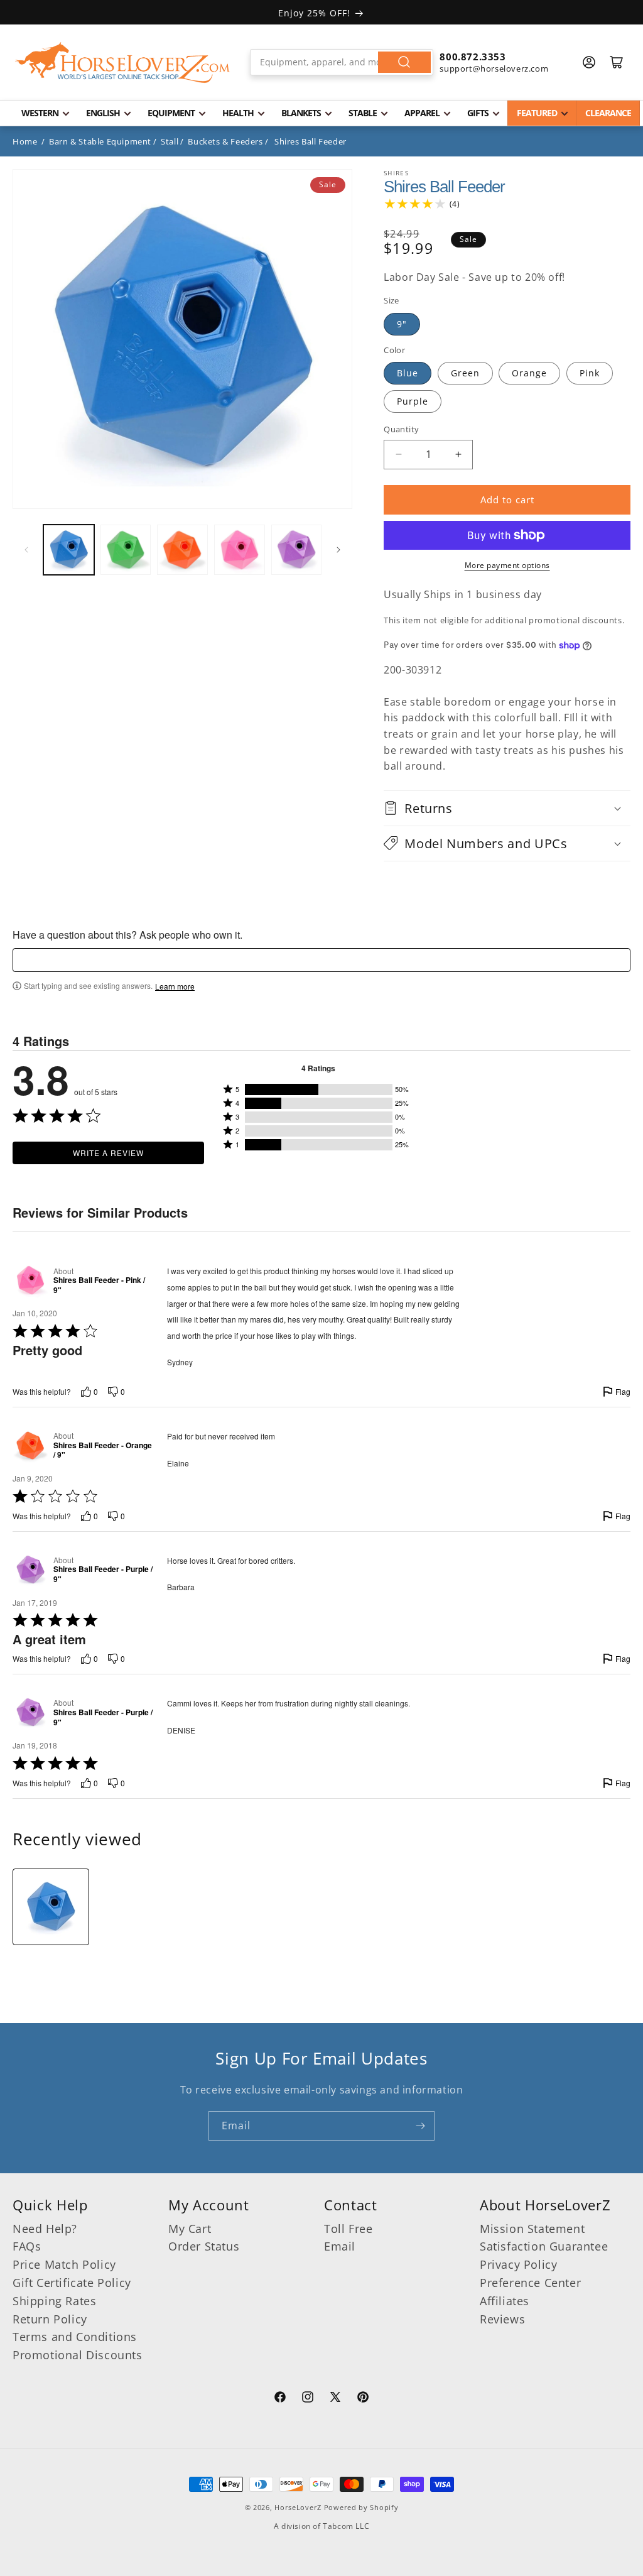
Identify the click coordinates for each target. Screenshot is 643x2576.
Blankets (301, 113)
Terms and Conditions (75, 2337)
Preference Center (530, 2283)
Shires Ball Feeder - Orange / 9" (103, 1450)
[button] (507, 808)
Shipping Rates (54, 2301)
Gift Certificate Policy (72, 2283)
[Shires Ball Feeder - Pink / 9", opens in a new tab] (30, 1280)
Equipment (171, 113)
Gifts (478, 113)
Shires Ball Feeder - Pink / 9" (99, 1285)
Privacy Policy (518, 2264)
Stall (170, 141)
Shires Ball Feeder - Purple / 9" (103, 1574)
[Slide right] (338, 550)
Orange (529, 373)
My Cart (190, 2229)
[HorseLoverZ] (122, 62)
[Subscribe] (420, 2126)
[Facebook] (280, 2399)
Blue (408, 373)
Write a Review (108, 1153)
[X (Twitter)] (335, 2399)
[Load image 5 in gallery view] (297, 550)
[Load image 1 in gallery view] (69, 550)
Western (40, 113)
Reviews (502, 2319)
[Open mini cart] (617, 62)
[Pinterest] (363, 2399)
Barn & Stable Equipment (100, 141)
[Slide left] (26, 550)
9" (402, 324)
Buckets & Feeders (225, 141)
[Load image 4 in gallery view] (240, 550)
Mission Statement (532, 2229)
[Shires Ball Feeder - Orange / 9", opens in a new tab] (30, 1445)
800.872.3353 (473, 57)
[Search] (404, 62)
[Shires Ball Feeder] (51, 1907)
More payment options (507, 565)
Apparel (422, 113)
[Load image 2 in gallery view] (126, 550)
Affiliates (505, 2301)
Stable (363, 113)
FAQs (27, 2246)
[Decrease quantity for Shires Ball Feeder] (398, 455)
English (103, 113)
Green (465, 373)
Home (25, 141)
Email (340, 2246)
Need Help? (45, 2229)
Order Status (204, 2246)
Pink (590, 373)
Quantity (401, 429)
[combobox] (342, 62)
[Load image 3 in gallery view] (182, 550)
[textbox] (321, 960)
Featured (537, 113)
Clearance (608, 113)
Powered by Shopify (361, 2507)
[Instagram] (308, 2399)
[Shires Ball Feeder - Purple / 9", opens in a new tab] (30, 1570)
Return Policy (50, 2319)
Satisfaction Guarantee (544, 2246)
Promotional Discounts (78, 2355)
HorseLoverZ (298, 2507)
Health (238, 113)
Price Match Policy (64, 2264)
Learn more (175, 986)
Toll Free (348, 2229)
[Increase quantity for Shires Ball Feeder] (458, 455)
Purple (413, 401)
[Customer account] (589, 62)
